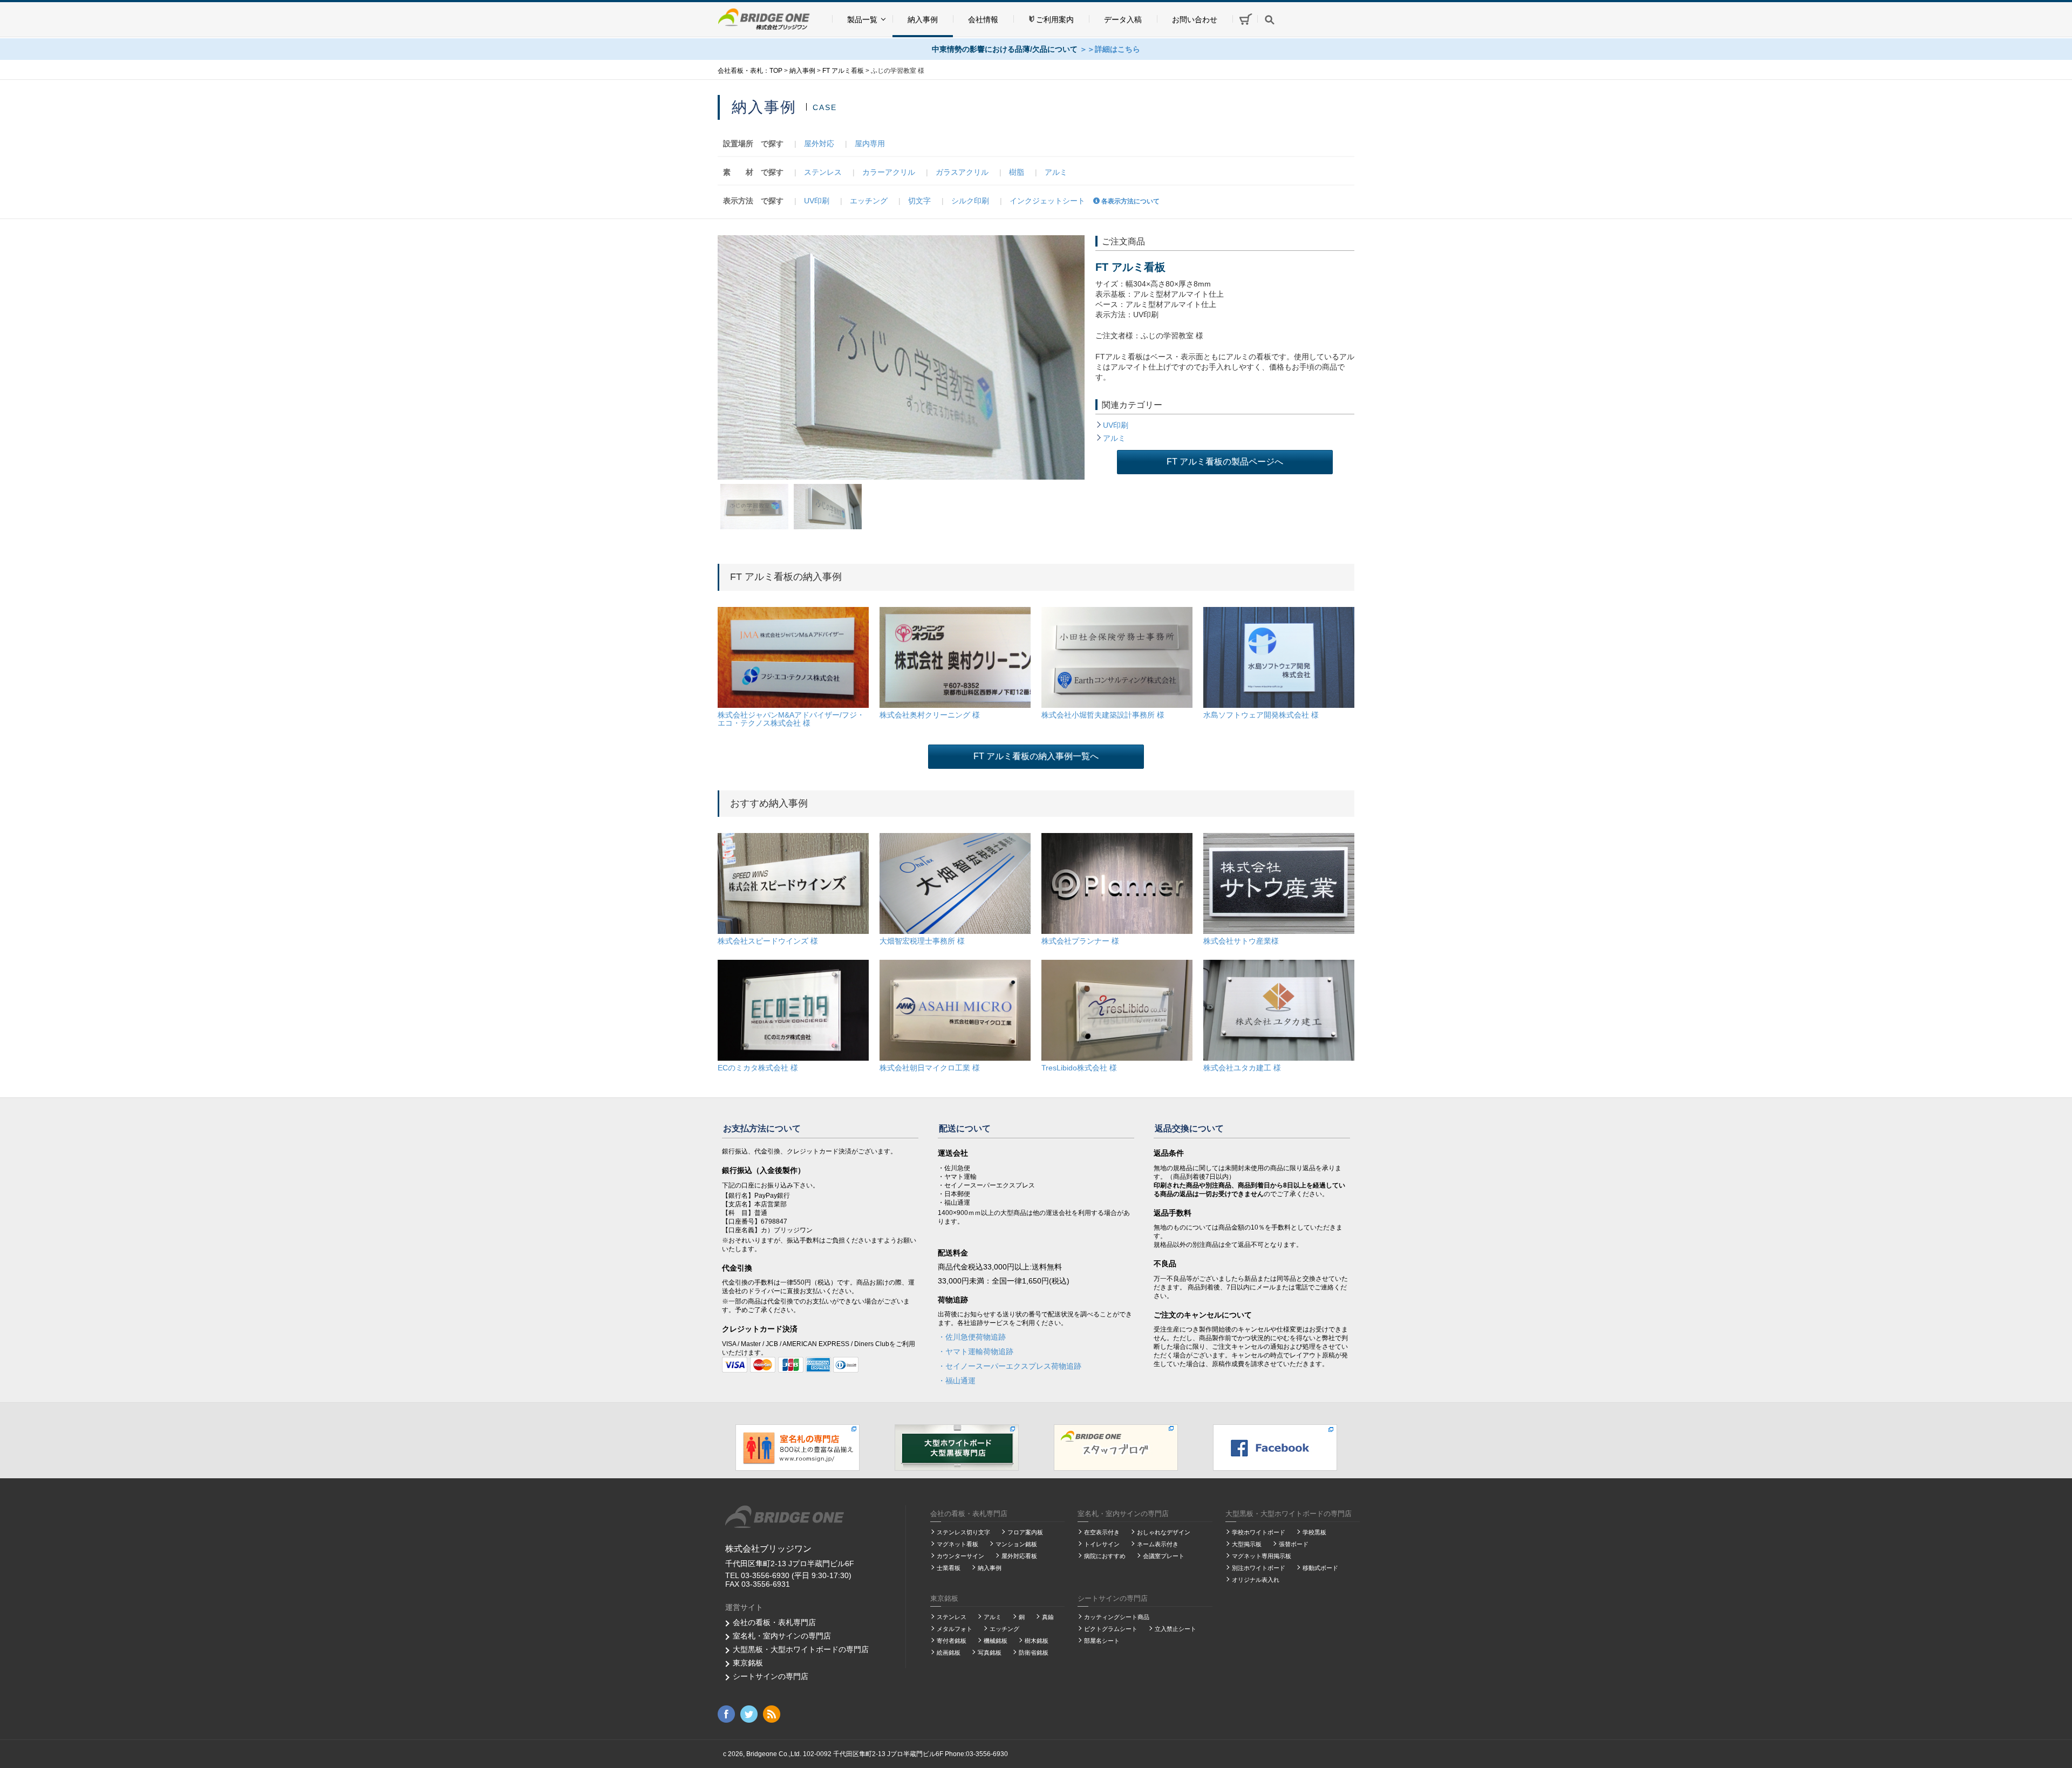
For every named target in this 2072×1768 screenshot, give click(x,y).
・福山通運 (957, 1381)
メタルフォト (955, 1629)
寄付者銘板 (952, 1641)
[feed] (772, 1714)
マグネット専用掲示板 (1262, 1556)
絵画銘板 (949, 1653)
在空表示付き (1102, 1532)
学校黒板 (1314, 1532)
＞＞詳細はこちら (1110, 49)
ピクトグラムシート (1111, 1629)
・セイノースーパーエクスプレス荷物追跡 (1010, 1366)
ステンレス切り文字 (963, 1532)
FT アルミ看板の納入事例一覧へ (1036, 756)
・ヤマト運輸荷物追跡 (976, 1351)
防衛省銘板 (1034, 1653)
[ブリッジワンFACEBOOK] (1275, 1447)
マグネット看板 (957, 1544)
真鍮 (1048, 1617)
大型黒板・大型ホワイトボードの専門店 (801, 1649)
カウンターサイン (960, 1556)
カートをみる (1245, 19)
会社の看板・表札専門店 (774, 1622)
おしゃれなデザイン (1164, 1532)
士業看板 (949, 1568)
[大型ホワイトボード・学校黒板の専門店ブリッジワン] (957, 1447)
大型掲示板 (1247, 1544)
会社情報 (983, 19)
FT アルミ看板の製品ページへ (1225, 462)
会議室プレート (1164, 1556)
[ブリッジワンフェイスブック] (726, 1714)
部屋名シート (1102, 1641)
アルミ (1056, 172)
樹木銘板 (1037, 1641)
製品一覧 (862, 19)
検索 (1270, 19)
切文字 (919, 201)
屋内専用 (870, 144)
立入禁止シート (1175, 1629)
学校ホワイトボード (1259, 1532)
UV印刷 (817, 201)
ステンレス (823, 172)
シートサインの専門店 (771, 1676)
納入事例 (923, 19)
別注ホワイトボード (1259, 1568)
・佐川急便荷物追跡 (972, 1337)
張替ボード (1294, 1544)
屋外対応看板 (1019, 1556)
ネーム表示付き (1158, 1544)
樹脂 (1017, 172)
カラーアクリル (889, 172)
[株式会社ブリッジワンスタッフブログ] (1116, 1447)
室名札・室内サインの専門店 (782, 1636)
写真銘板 (990, 1653)
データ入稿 (1123, 19)
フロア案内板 (1025, 1532)
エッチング (869, 201)
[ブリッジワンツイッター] (749, 1714)
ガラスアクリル (962, 172)
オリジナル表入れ (1256, 1580)
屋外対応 (819, 144)
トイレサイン (1102, 1544)
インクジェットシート (1047, 201)
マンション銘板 (1016, 1544)
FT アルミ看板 (1130, 267)
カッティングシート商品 (1117, 1617)
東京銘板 (748, 1663)
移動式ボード (1320, 1568)
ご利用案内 (1055, 19)
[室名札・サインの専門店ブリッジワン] (798, 1447)
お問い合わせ (1195, 19)
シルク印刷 (970, 201)
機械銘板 (996, 1641)
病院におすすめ (1105, 1556)
